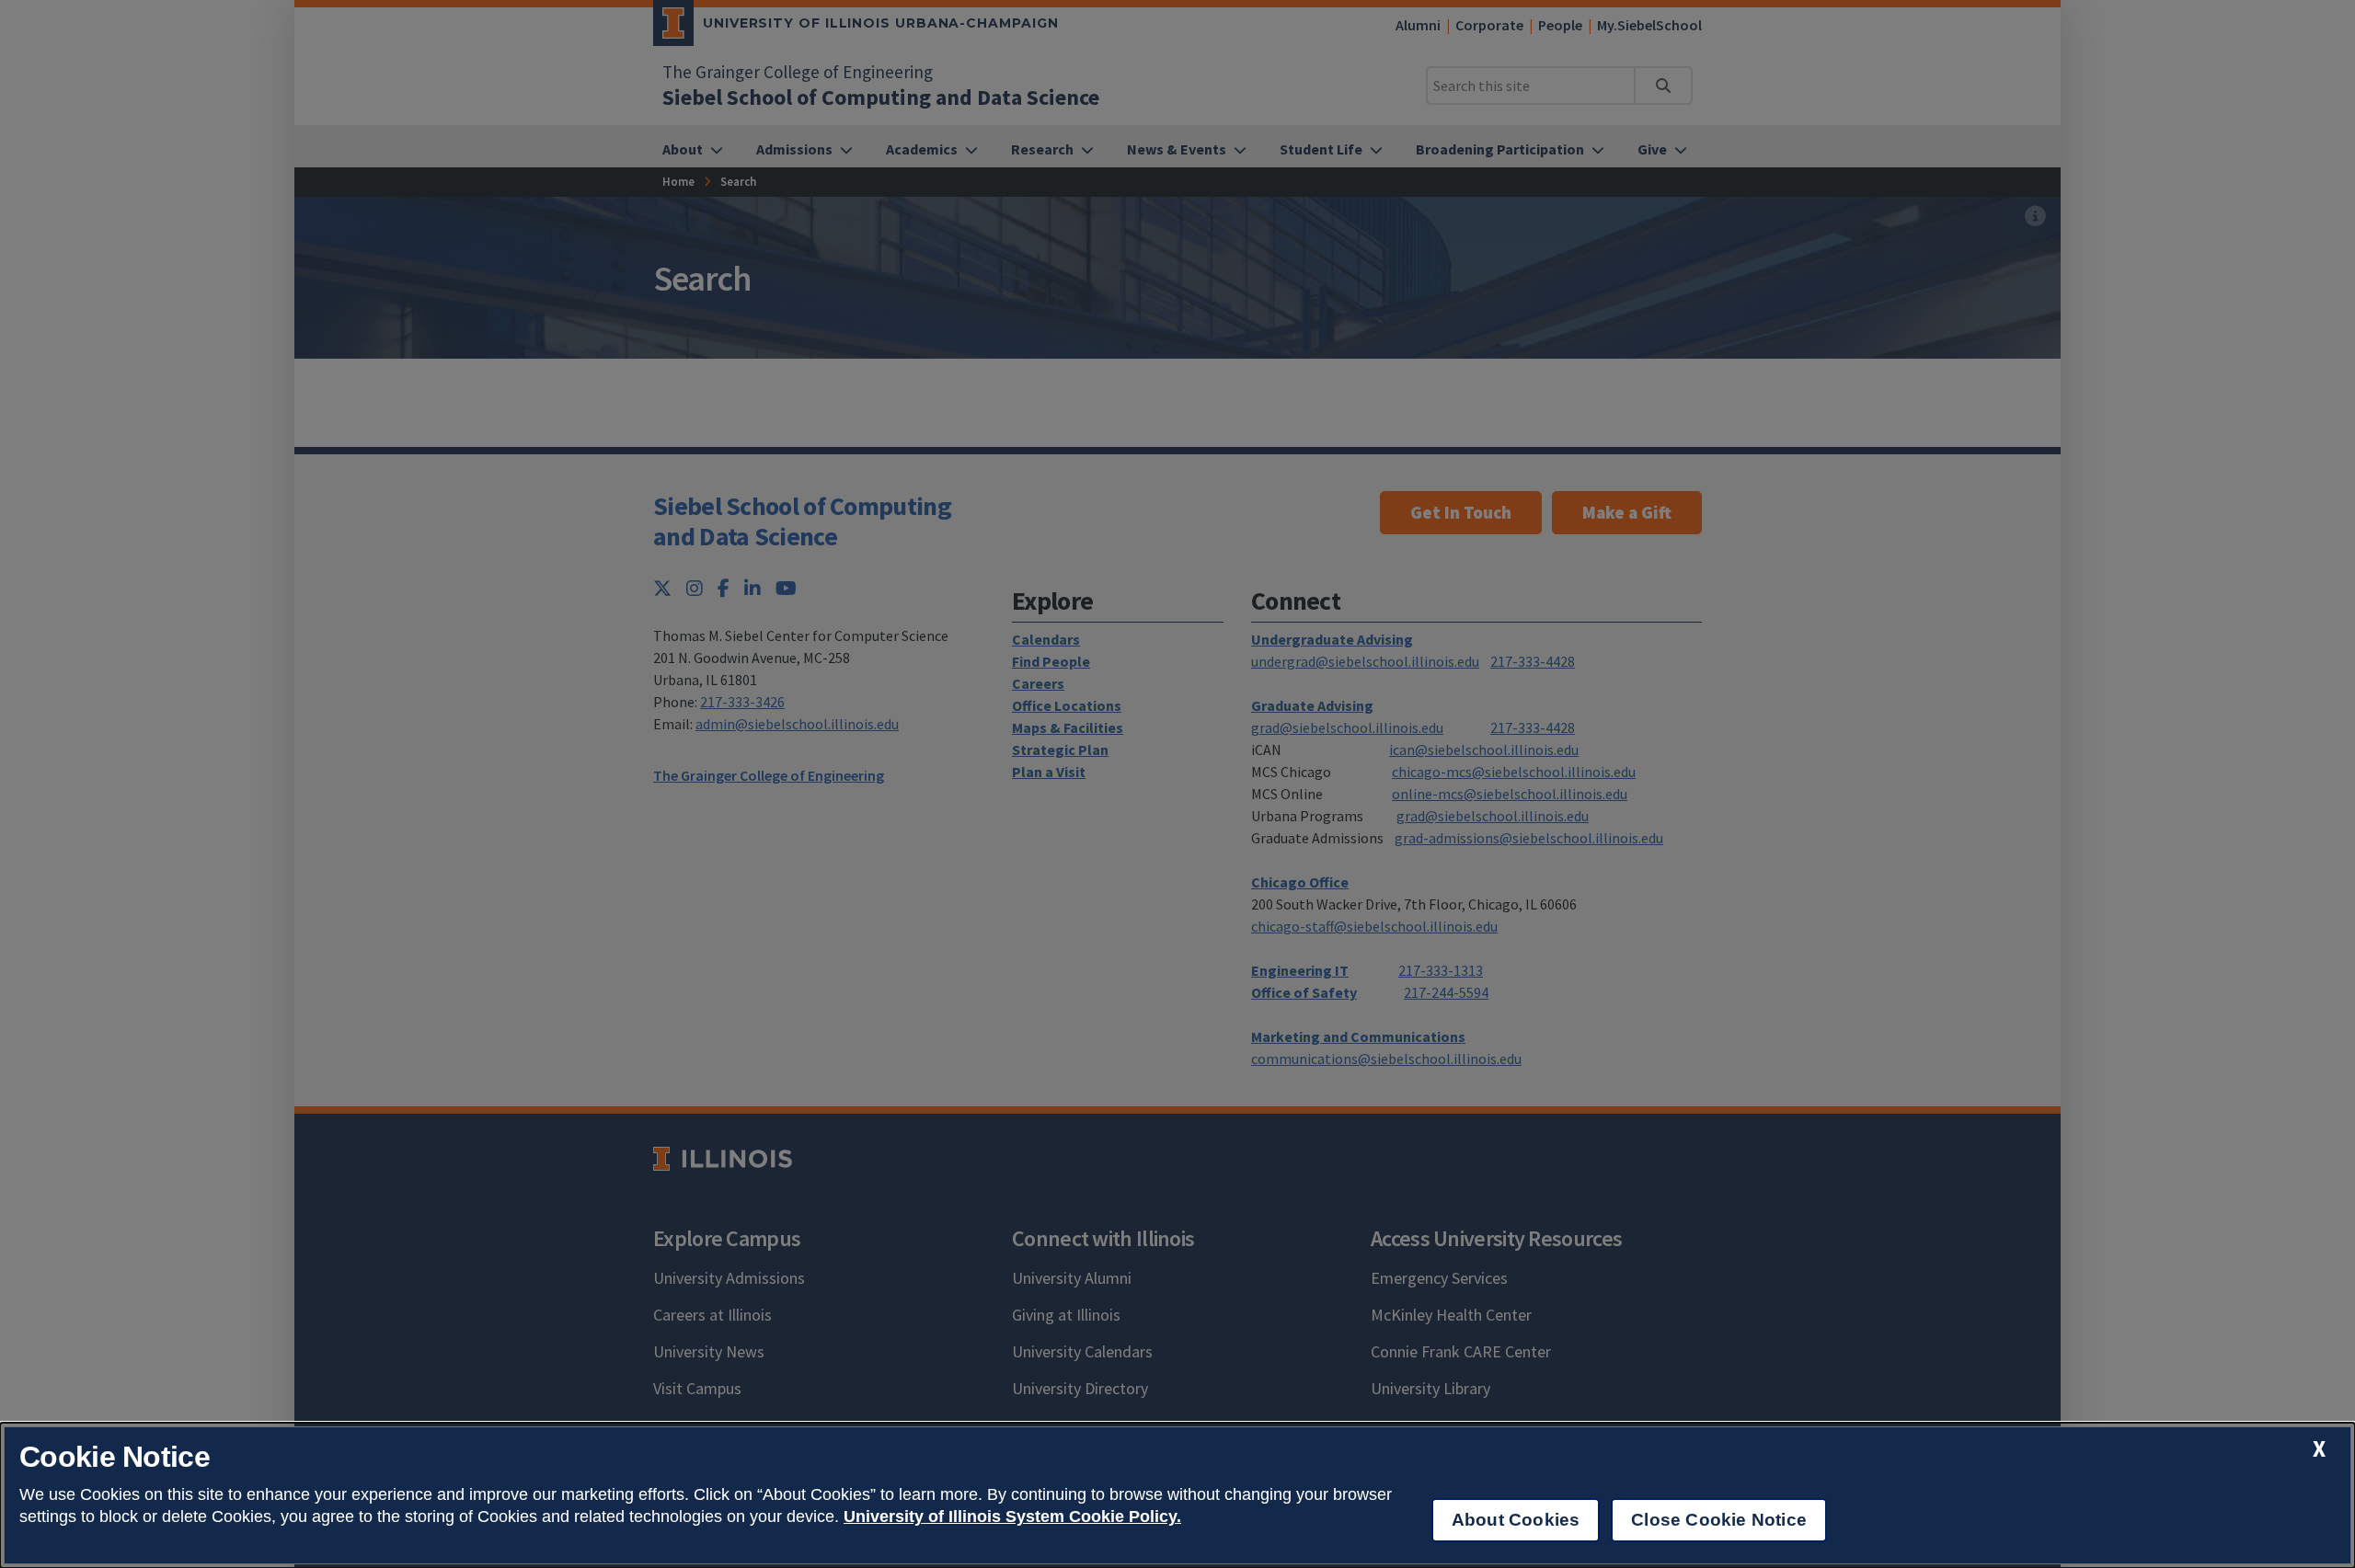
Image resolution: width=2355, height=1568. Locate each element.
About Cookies (1516, 1520)
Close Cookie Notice (1719, 1520)
